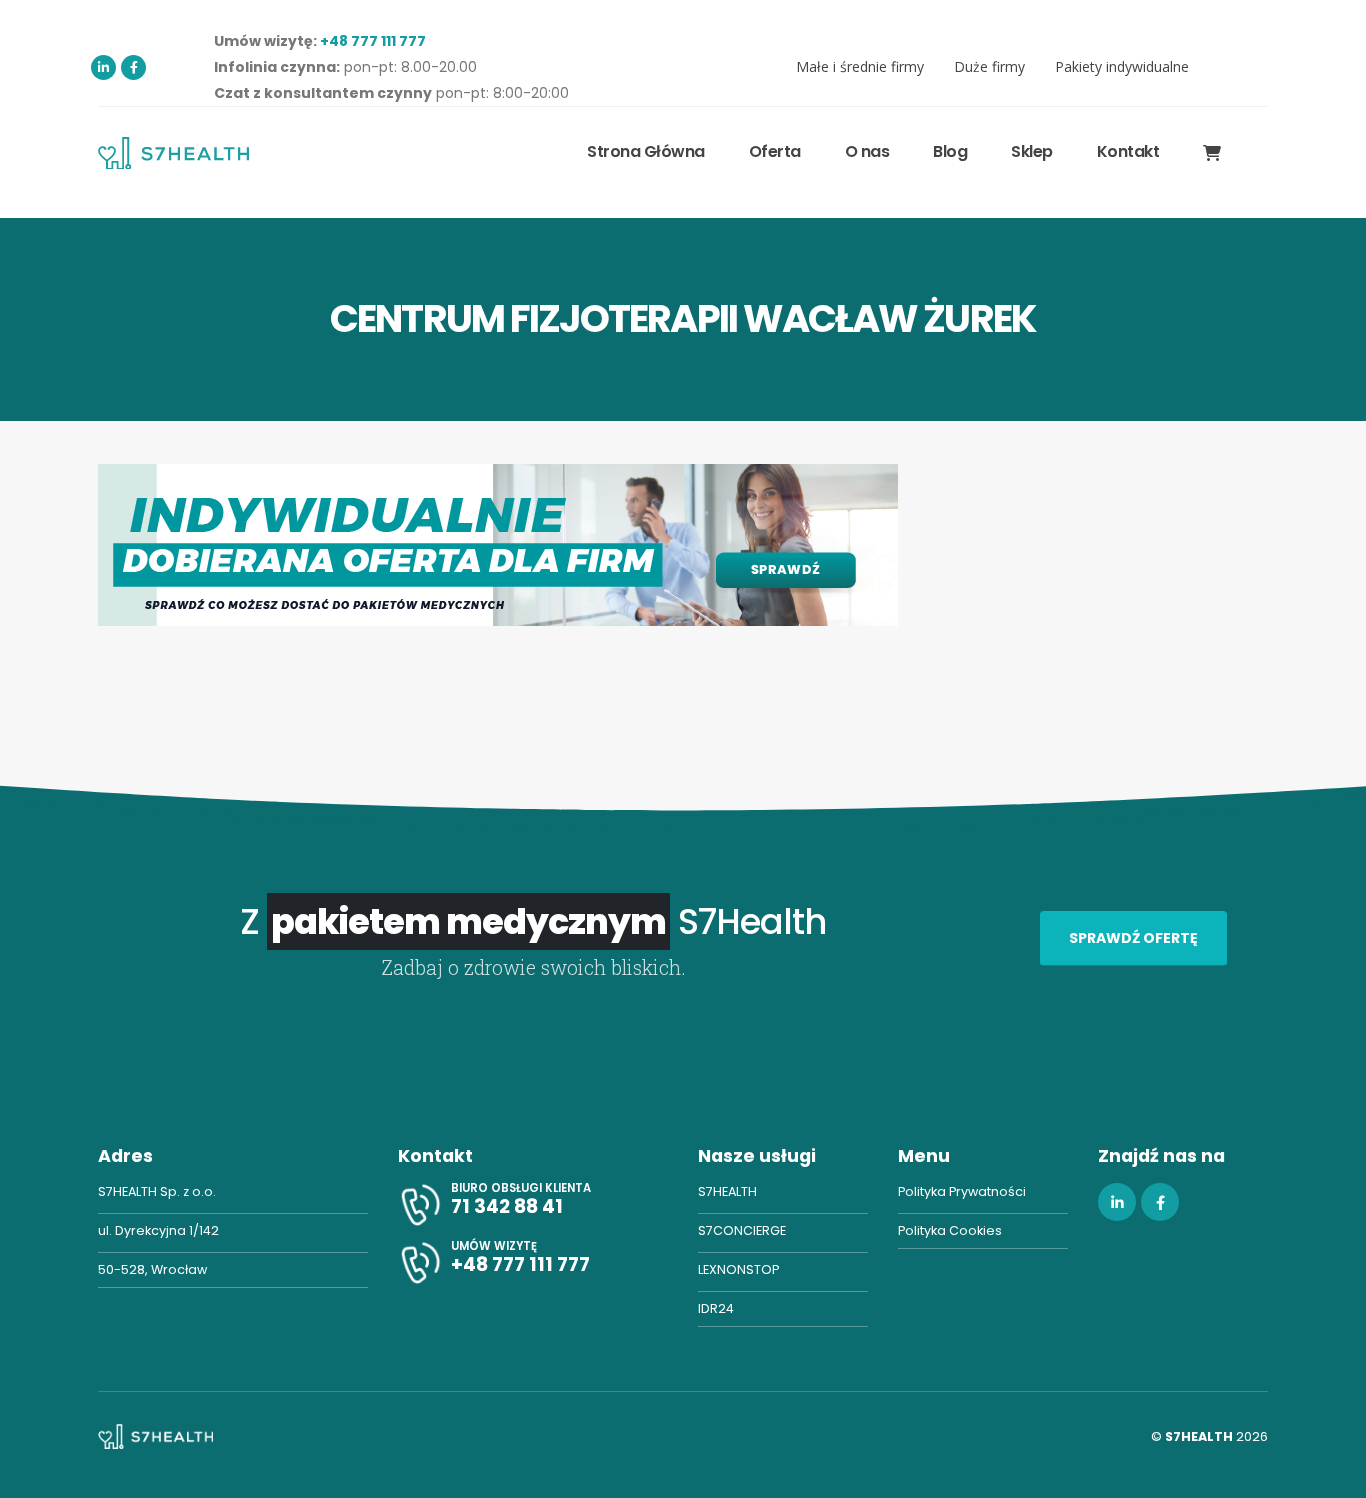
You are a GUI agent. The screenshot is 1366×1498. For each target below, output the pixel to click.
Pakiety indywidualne (1122, 66)
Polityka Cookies (950, 1230)
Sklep (1032, 151)
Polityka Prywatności (962, 1191)
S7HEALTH (727, 1191)
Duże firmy (989, 66)
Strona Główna (646, 151)
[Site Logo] (173, 152)
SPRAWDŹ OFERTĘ (1133, 938)
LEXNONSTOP (738, 1269)
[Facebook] (133, 67)
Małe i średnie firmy (860, 66)
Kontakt (1128, 151)
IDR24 (716, 1308)
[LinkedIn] (103, 67)
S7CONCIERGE (742, 1230)
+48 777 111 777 (373, 41)
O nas (867, 151)
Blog (950, 151)
